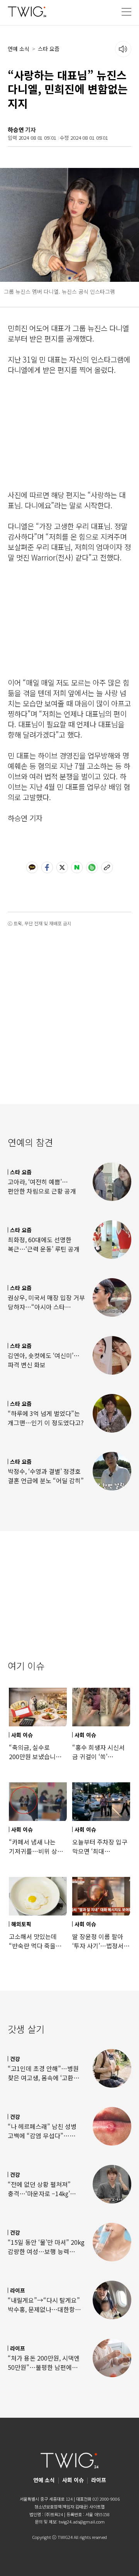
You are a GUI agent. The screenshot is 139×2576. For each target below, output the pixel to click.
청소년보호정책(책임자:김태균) (61, 2507)
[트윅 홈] (27, 11)
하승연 (16, 130)
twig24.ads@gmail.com (82, 2522)
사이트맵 (97, 2507)
